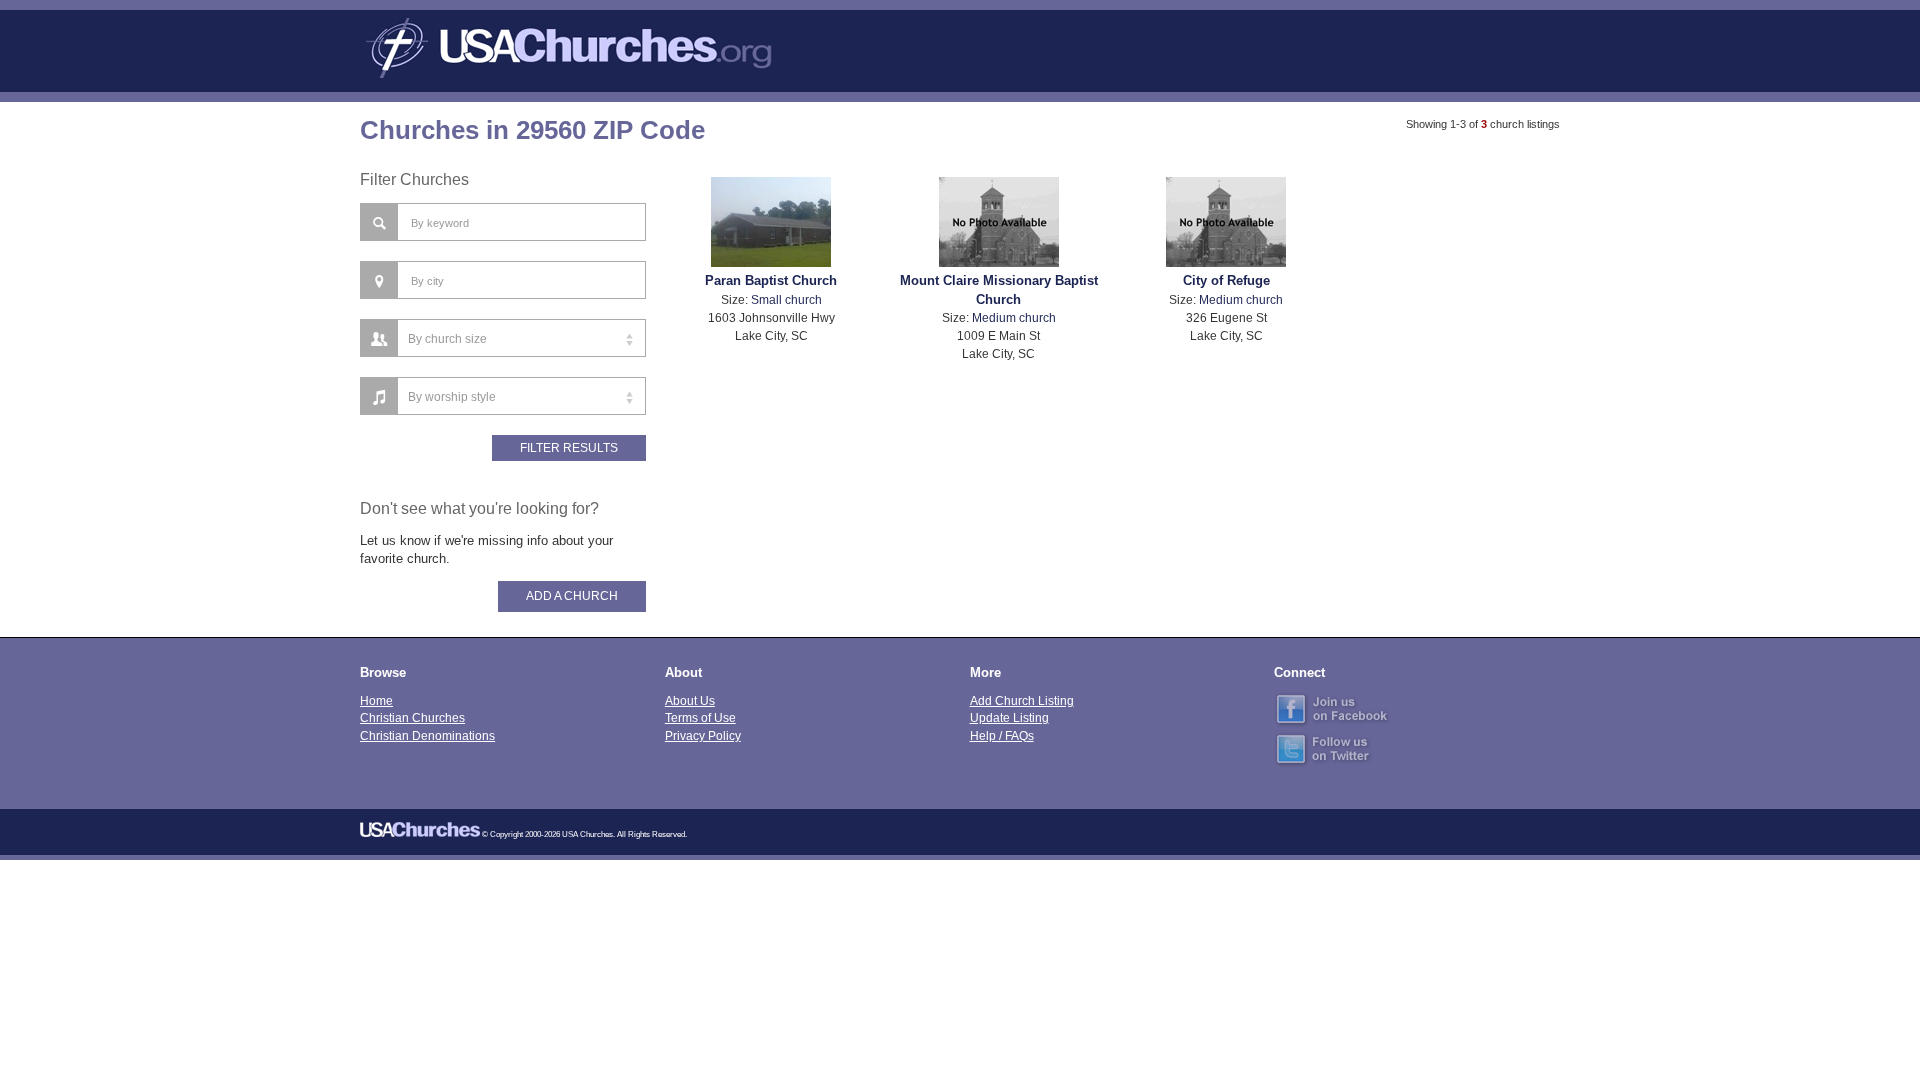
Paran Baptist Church (771, 280)
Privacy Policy (703, 735)
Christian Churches (412, 717)
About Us (690, 700)
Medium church (1014, 317)
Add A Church (572, 596)
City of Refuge (1226, 280)
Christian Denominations (427, 735)
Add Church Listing (1022, 700)
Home (376, 700)
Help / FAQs (1002, 735)
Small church (786, 299)
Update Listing (1009, 717)
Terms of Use (700, 717)
